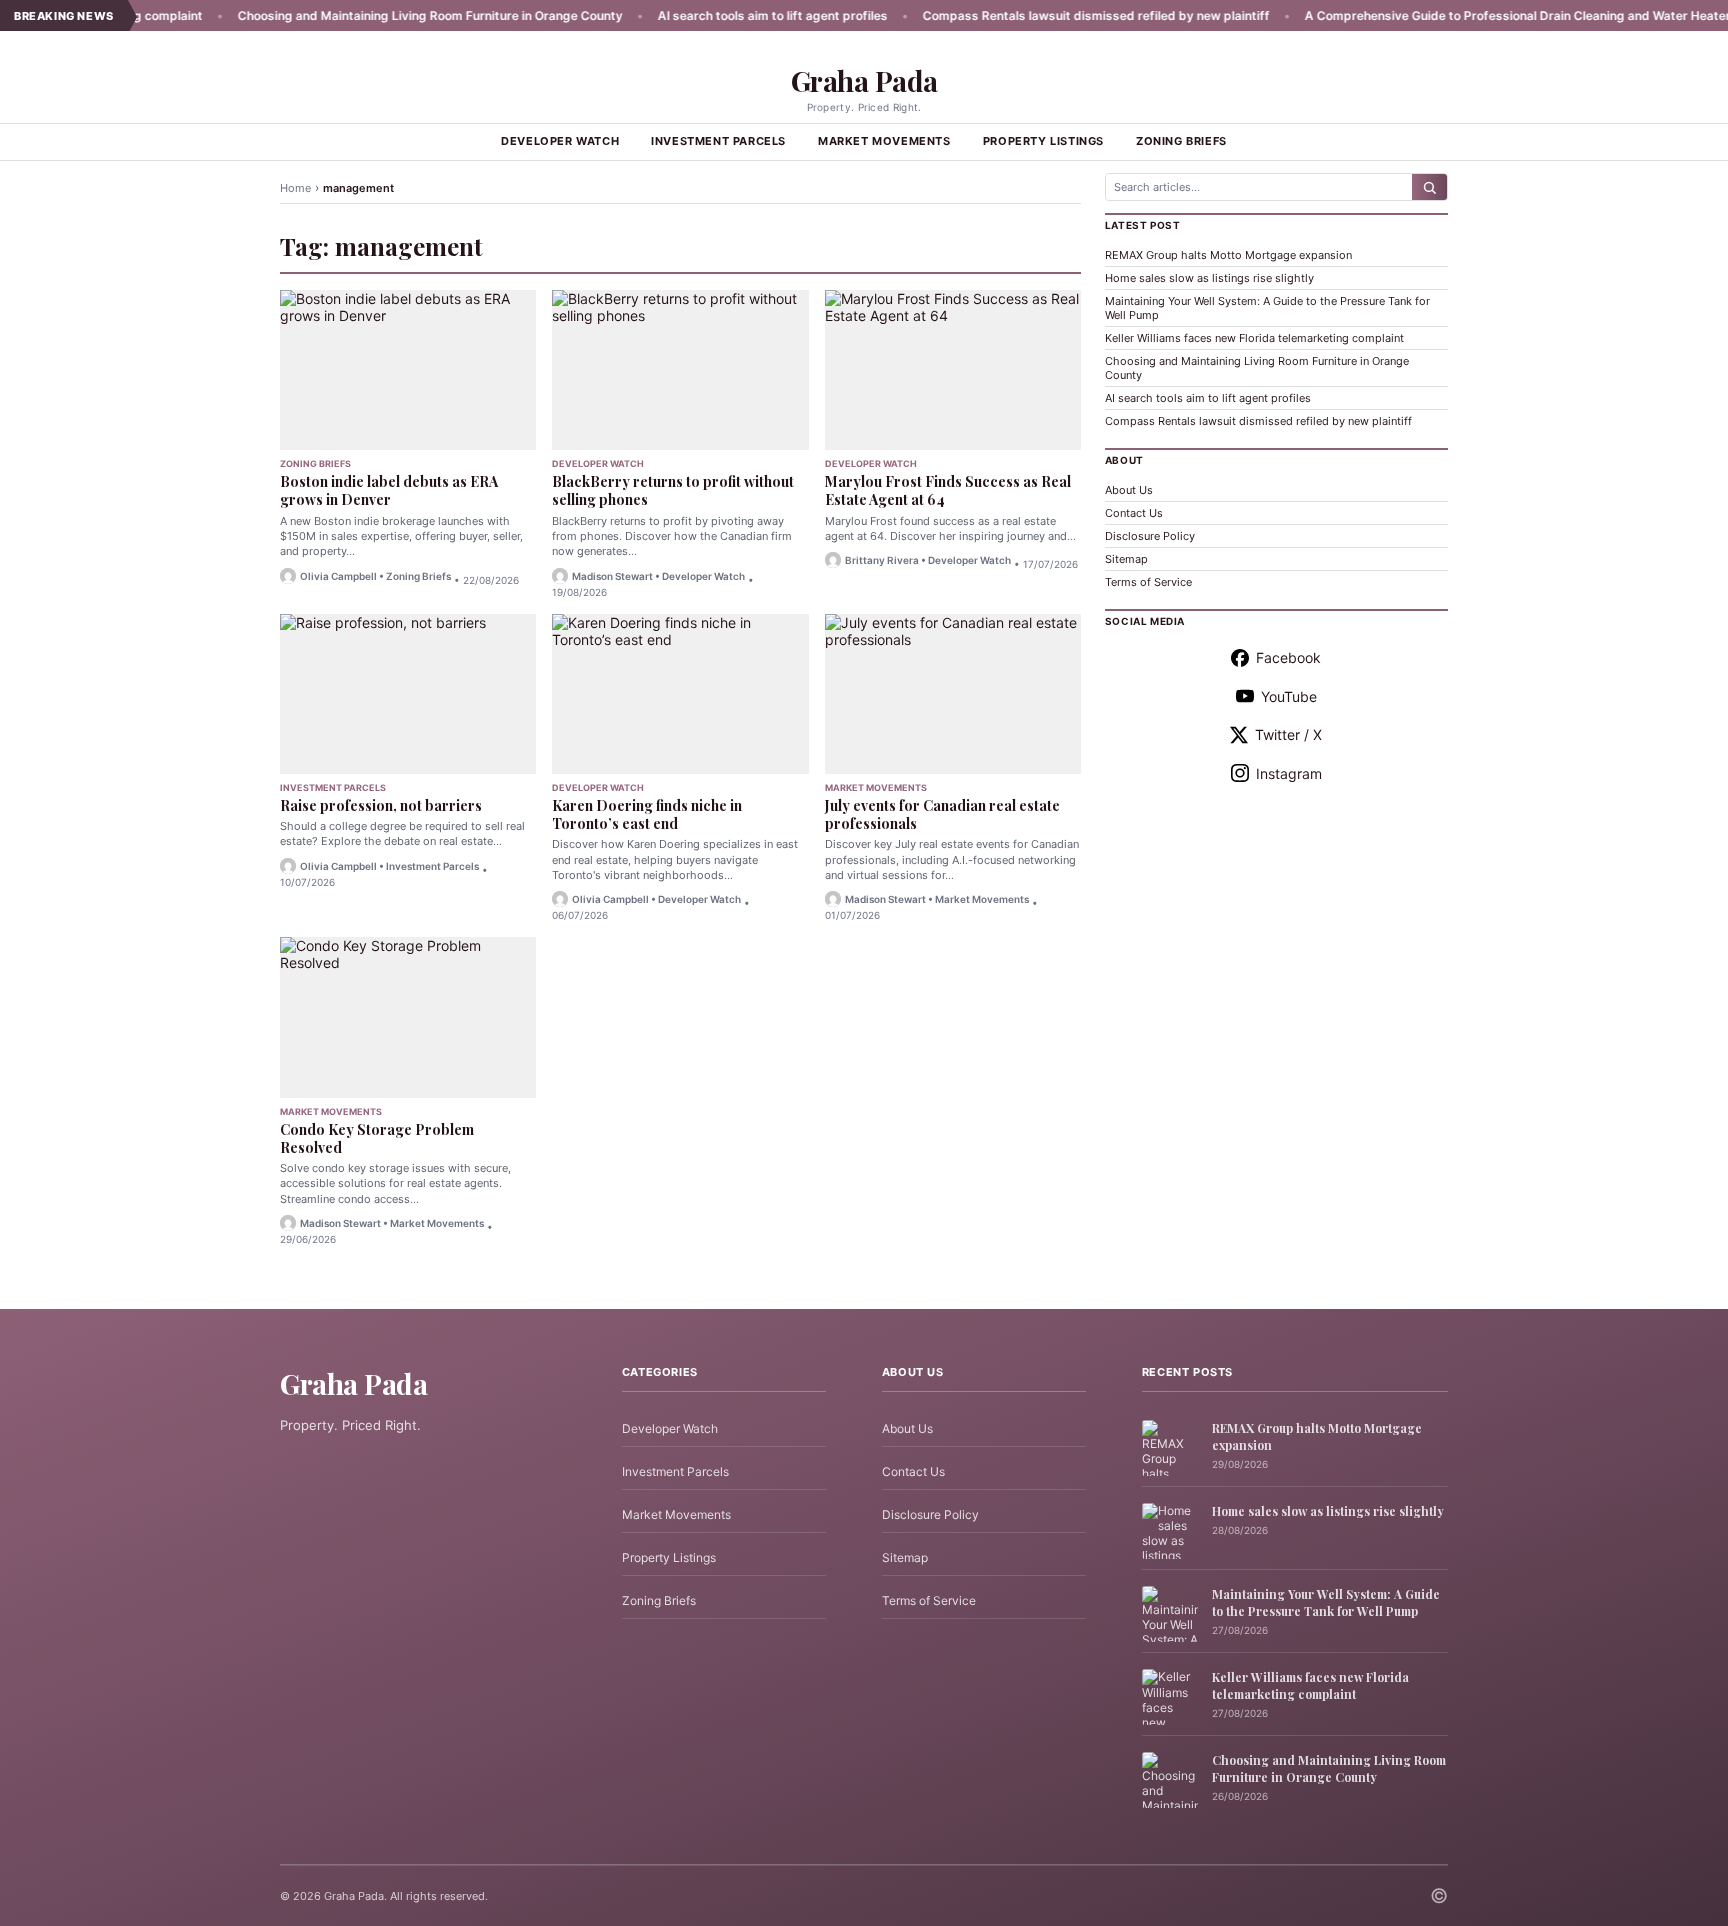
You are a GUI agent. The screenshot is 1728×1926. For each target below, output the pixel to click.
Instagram (1289, 773)
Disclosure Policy (1150, 536)
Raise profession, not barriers (381, 805)
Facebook (1288, 657)
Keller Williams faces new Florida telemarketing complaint (1254, 338)
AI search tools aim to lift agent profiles (700, 15)
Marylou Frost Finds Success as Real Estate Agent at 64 (948, 490)
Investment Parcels (718, 141)
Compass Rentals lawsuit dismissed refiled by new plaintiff (1023, 15)
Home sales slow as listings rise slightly (1209, 278)
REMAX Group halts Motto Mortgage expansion (1228, 255)
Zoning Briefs (1181, 141)
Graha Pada (864, 80)
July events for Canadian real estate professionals (942, 814)
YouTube (1289, 696)
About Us (1129, 490)
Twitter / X (1288, 734)
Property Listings (1043, 141)
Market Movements (884, 141)
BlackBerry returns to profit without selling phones (673, 490)
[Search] (1429, 187)
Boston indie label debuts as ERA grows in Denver (389, 490)
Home (295, 188)
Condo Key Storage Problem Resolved (377, 1138)
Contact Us (1134, 513)
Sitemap (1126, 559)
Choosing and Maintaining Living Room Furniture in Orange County (357, 15)
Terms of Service (1148, 582)
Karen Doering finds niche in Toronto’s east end (647, 814)
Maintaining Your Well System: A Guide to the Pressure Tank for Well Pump (1326, 1602)
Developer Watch (560, 141)
